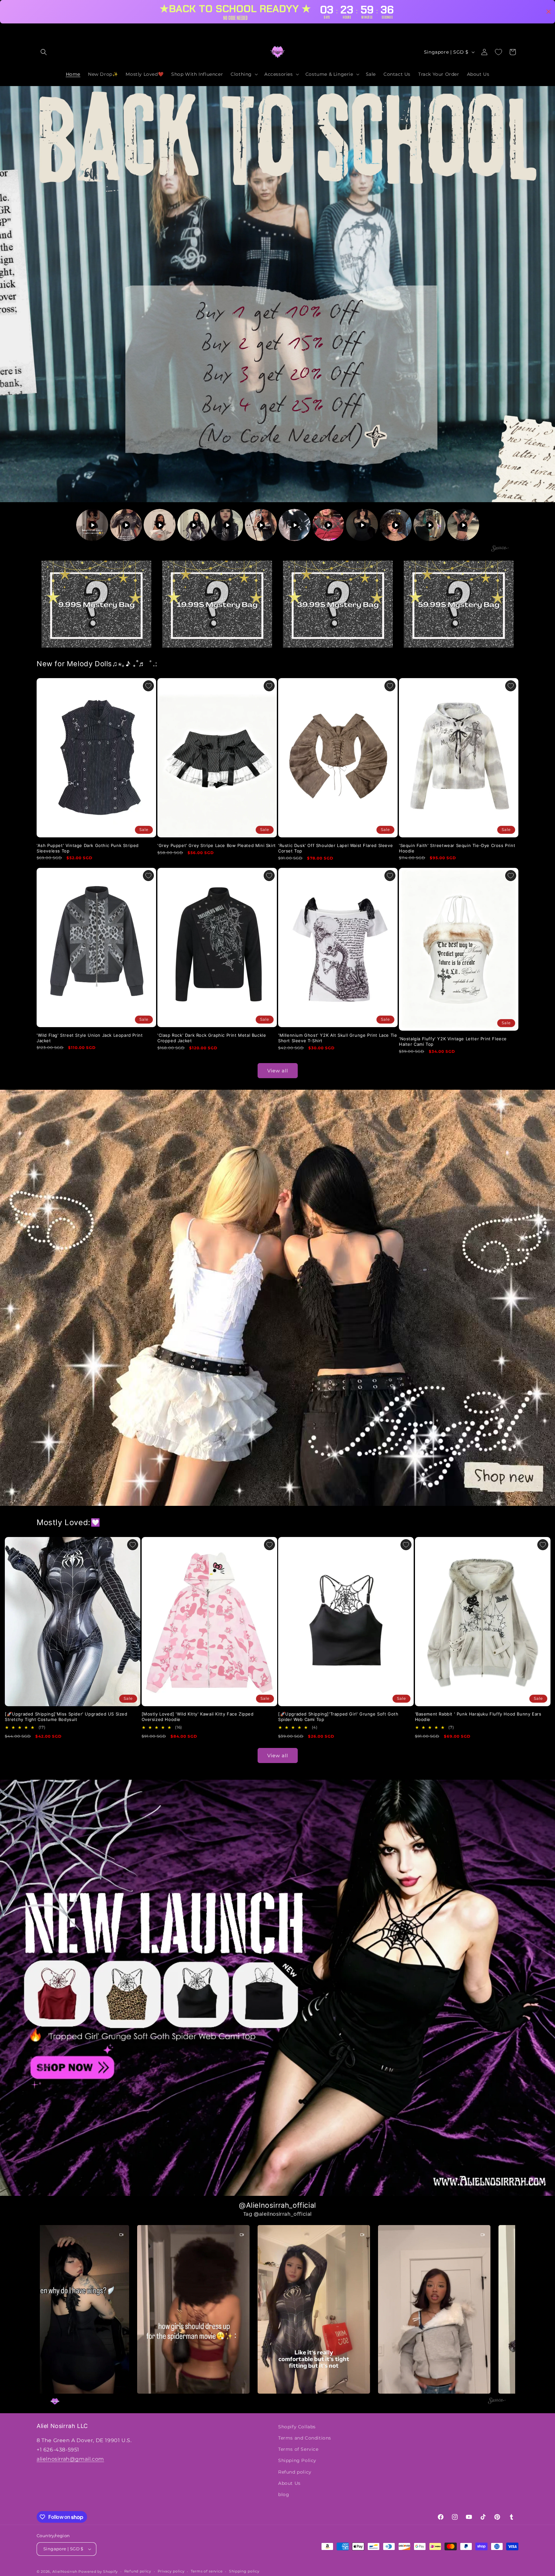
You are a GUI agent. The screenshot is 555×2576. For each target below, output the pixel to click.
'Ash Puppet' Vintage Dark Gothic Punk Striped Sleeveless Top (88, 848)
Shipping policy (244, 2571)
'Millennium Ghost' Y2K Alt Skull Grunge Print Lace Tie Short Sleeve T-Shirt (338, 1038)
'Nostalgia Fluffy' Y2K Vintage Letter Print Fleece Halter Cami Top (453, 1041)
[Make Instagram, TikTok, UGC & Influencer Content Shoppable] (500, 549)
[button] (44, 52)
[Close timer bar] (549, 12)
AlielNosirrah (65, 2572)
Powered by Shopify (98, 2572)
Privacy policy (171, 2571)
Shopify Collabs (297, 2427)
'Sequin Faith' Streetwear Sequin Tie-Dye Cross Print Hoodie (457, 848)
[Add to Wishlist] (148, 686)
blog (284, 2494)
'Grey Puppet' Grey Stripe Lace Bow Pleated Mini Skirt (217, 845)
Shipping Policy (297, 2460)
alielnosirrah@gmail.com (70, 2459)
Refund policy (295, 2472)
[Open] (96, 604)
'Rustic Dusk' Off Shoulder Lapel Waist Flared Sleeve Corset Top (335, 848)
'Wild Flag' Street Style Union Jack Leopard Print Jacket (90, 1038)
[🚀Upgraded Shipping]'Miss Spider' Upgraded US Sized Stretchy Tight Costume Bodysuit (66, 1717)
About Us (289, 2483)
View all (278, 1070)
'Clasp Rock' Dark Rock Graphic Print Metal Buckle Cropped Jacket (212, 1038)
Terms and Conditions (305, 2438)
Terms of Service (298, 2449)
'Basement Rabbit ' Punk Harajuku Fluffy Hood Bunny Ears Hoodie (478, 1717)
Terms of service (207, 2571)
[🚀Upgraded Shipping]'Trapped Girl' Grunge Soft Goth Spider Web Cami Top (338, 1717)
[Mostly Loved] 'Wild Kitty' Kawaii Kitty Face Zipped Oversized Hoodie (198, 1717)
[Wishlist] (498, 52)
